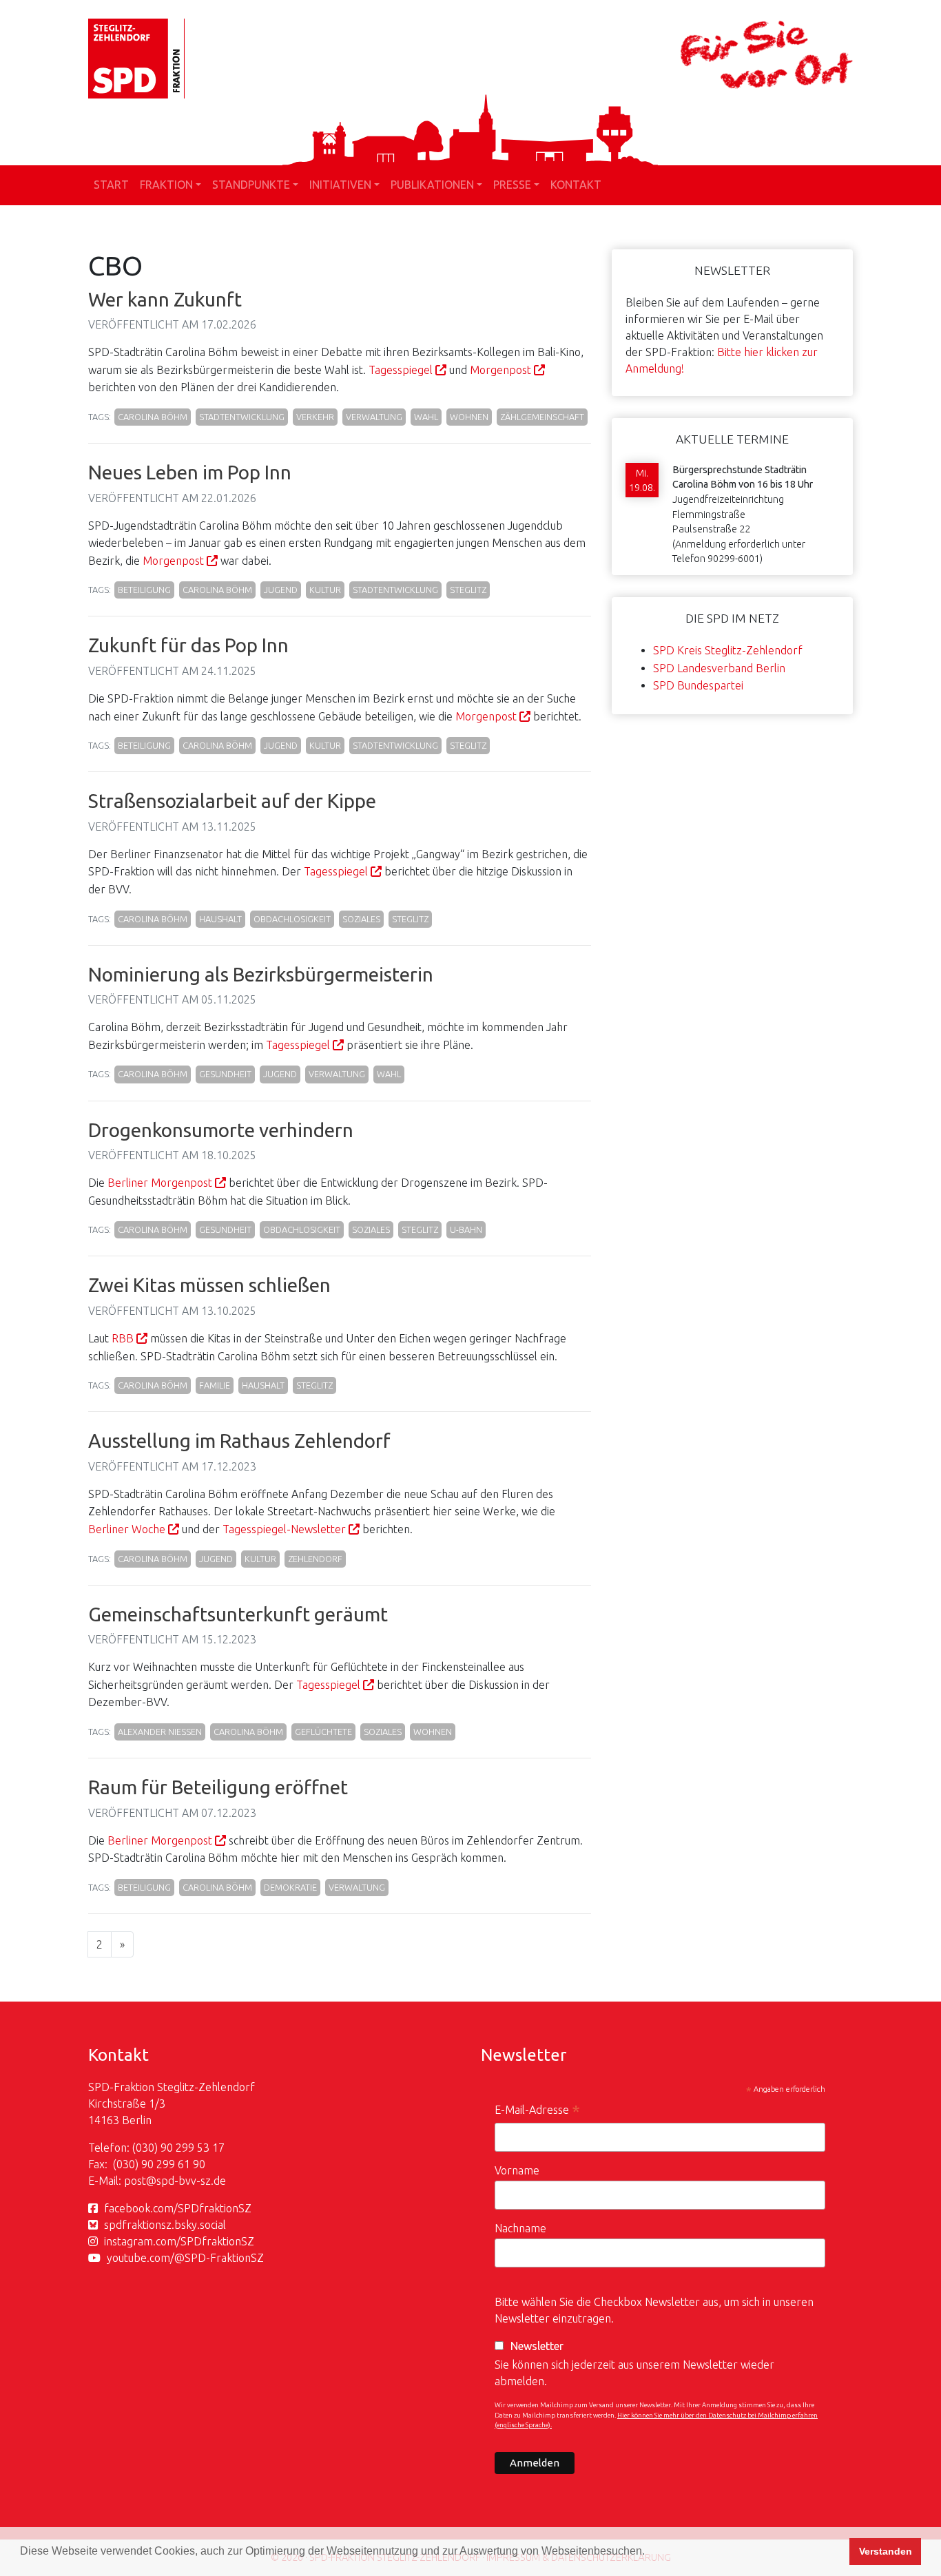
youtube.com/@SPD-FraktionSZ (185, 2258)
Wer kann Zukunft (165, 299)
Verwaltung (374, 417)
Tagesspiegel (401, 370)
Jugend (281, 590)
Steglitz (468, 590)
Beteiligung (144, 590)
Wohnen (469, 417)
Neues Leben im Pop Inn (190, 472)
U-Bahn (466, 1229)
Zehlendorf (315, 1559)
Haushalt (220, 919)
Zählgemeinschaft (542, 417)
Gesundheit (225, 1074)
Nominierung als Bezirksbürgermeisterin (261, 974)
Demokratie (290, 1887)
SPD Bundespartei (698, 685)
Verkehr (315, 417)
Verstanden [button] (886, 2551)
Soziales (361, 919)
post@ (140, 2181)
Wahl (426, 417)
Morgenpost (500, 370)
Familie (215, 1385)
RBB (123, 1338)
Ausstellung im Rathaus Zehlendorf (239, 1441)
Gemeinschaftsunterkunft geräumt (238, 1614)
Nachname (520, 2228)
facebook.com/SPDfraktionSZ (178, 2208)
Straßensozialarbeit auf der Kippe (232, 801)
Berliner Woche (127, 1529)
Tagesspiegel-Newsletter (284, 1529)
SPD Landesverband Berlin (719, 668)
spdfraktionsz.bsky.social (165, 2225)
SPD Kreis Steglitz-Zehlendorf (728, 650)
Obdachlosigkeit (292, 919)
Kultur (325, 590)
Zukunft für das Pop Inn (188, 645)
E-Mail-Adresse (537, 2111)
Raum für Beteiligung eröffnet (218, 1787)
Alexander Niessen (160, 1732)
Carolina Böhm (153, 417)
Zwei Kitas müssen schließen (209, 1285)
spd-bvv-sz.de (191, 2181)
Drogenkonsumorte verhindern (221, 1130)
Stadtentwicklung (242, 417)
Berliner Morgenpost (160, 1183)
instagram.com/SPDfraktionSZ (179, 2241)
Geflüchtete (323, 1732)
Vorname (517, 2170)
